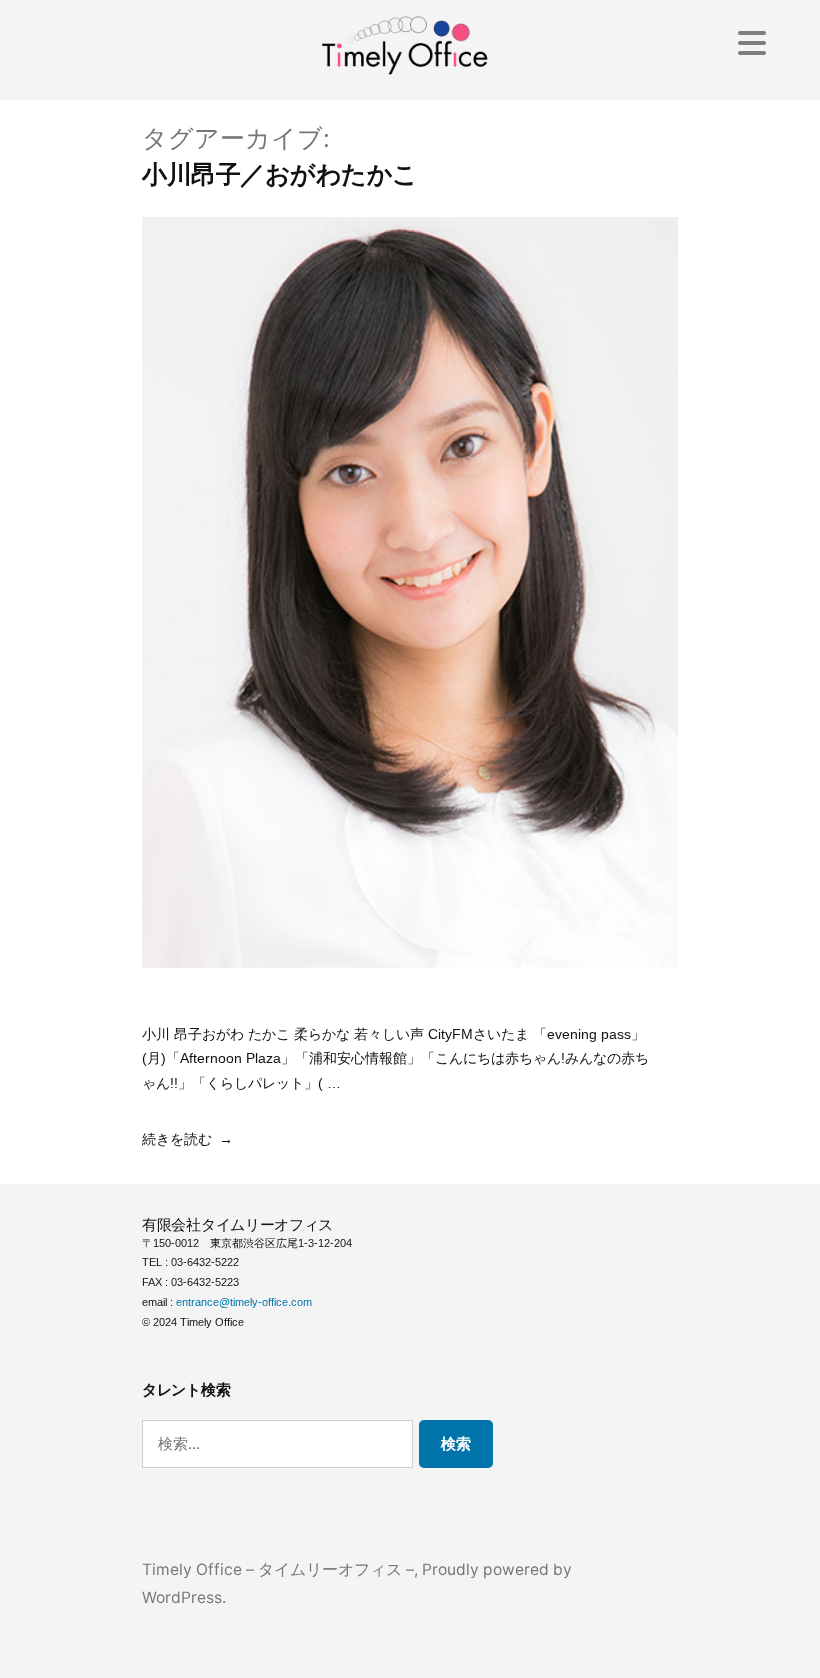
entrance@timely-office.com (244, 1302)
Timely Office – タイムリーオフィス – (278, 1569)
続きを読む (177, 1139)
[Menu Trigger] (751, 42)
